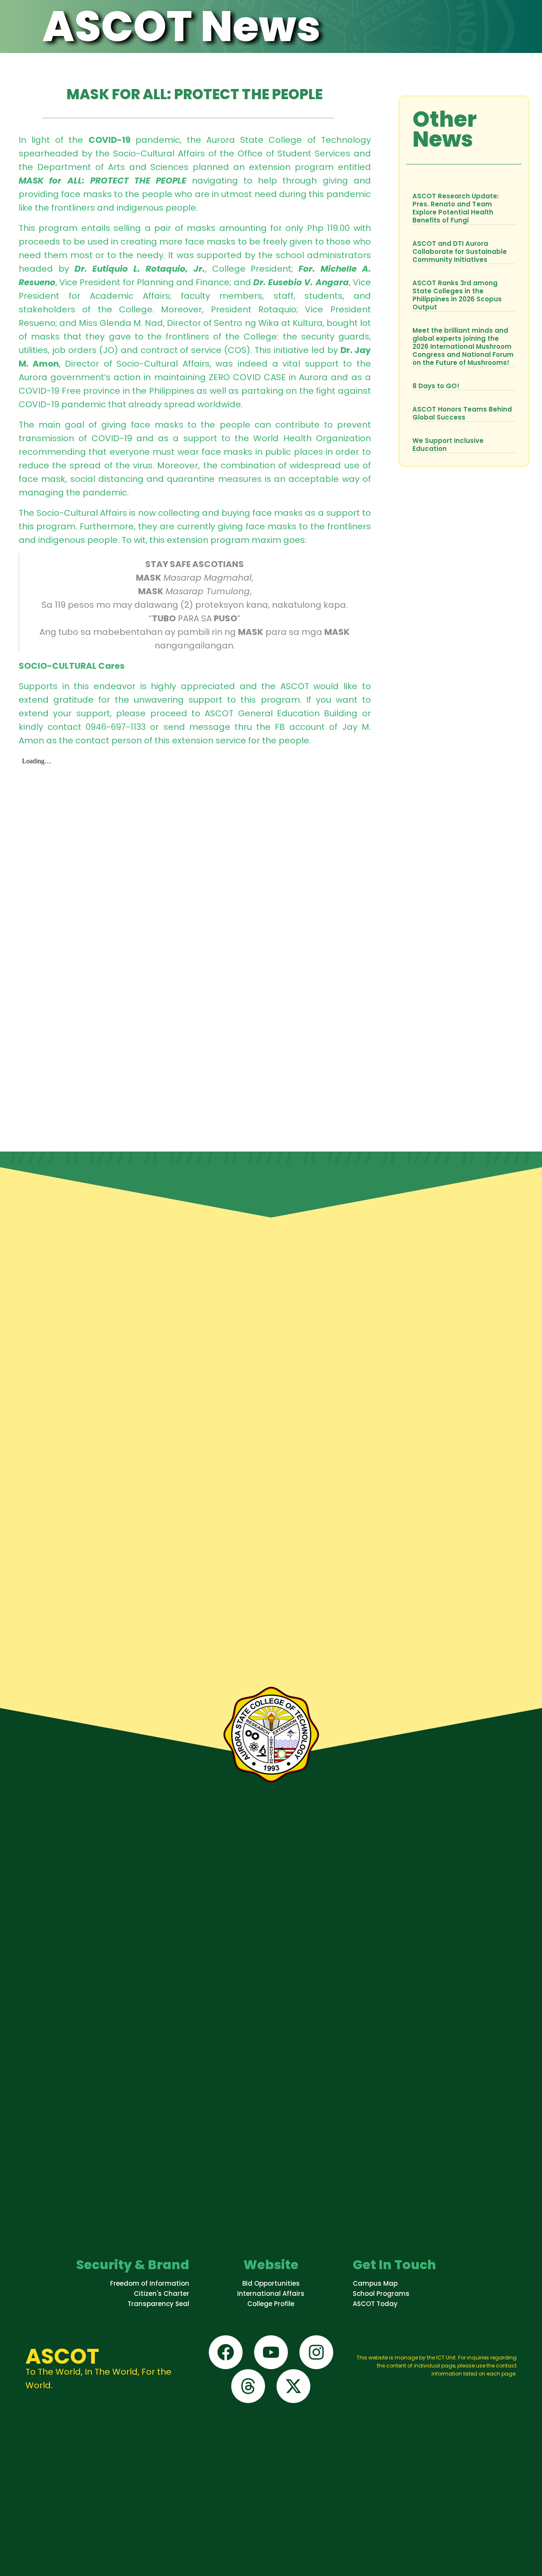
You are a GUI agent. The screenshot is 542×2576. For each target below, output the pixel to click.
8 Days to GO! (436, 386)
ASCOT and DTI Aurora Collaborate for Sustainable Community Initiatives (460, 252)
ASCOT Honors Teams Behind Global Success (462, 413)
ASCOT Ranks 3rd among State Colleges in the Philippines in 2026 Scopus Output (457, 295)
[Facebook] (226, 2352)
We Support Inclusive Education (448, 445)
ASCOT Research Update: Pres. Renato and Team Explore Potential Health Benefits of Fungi (456, 208)
